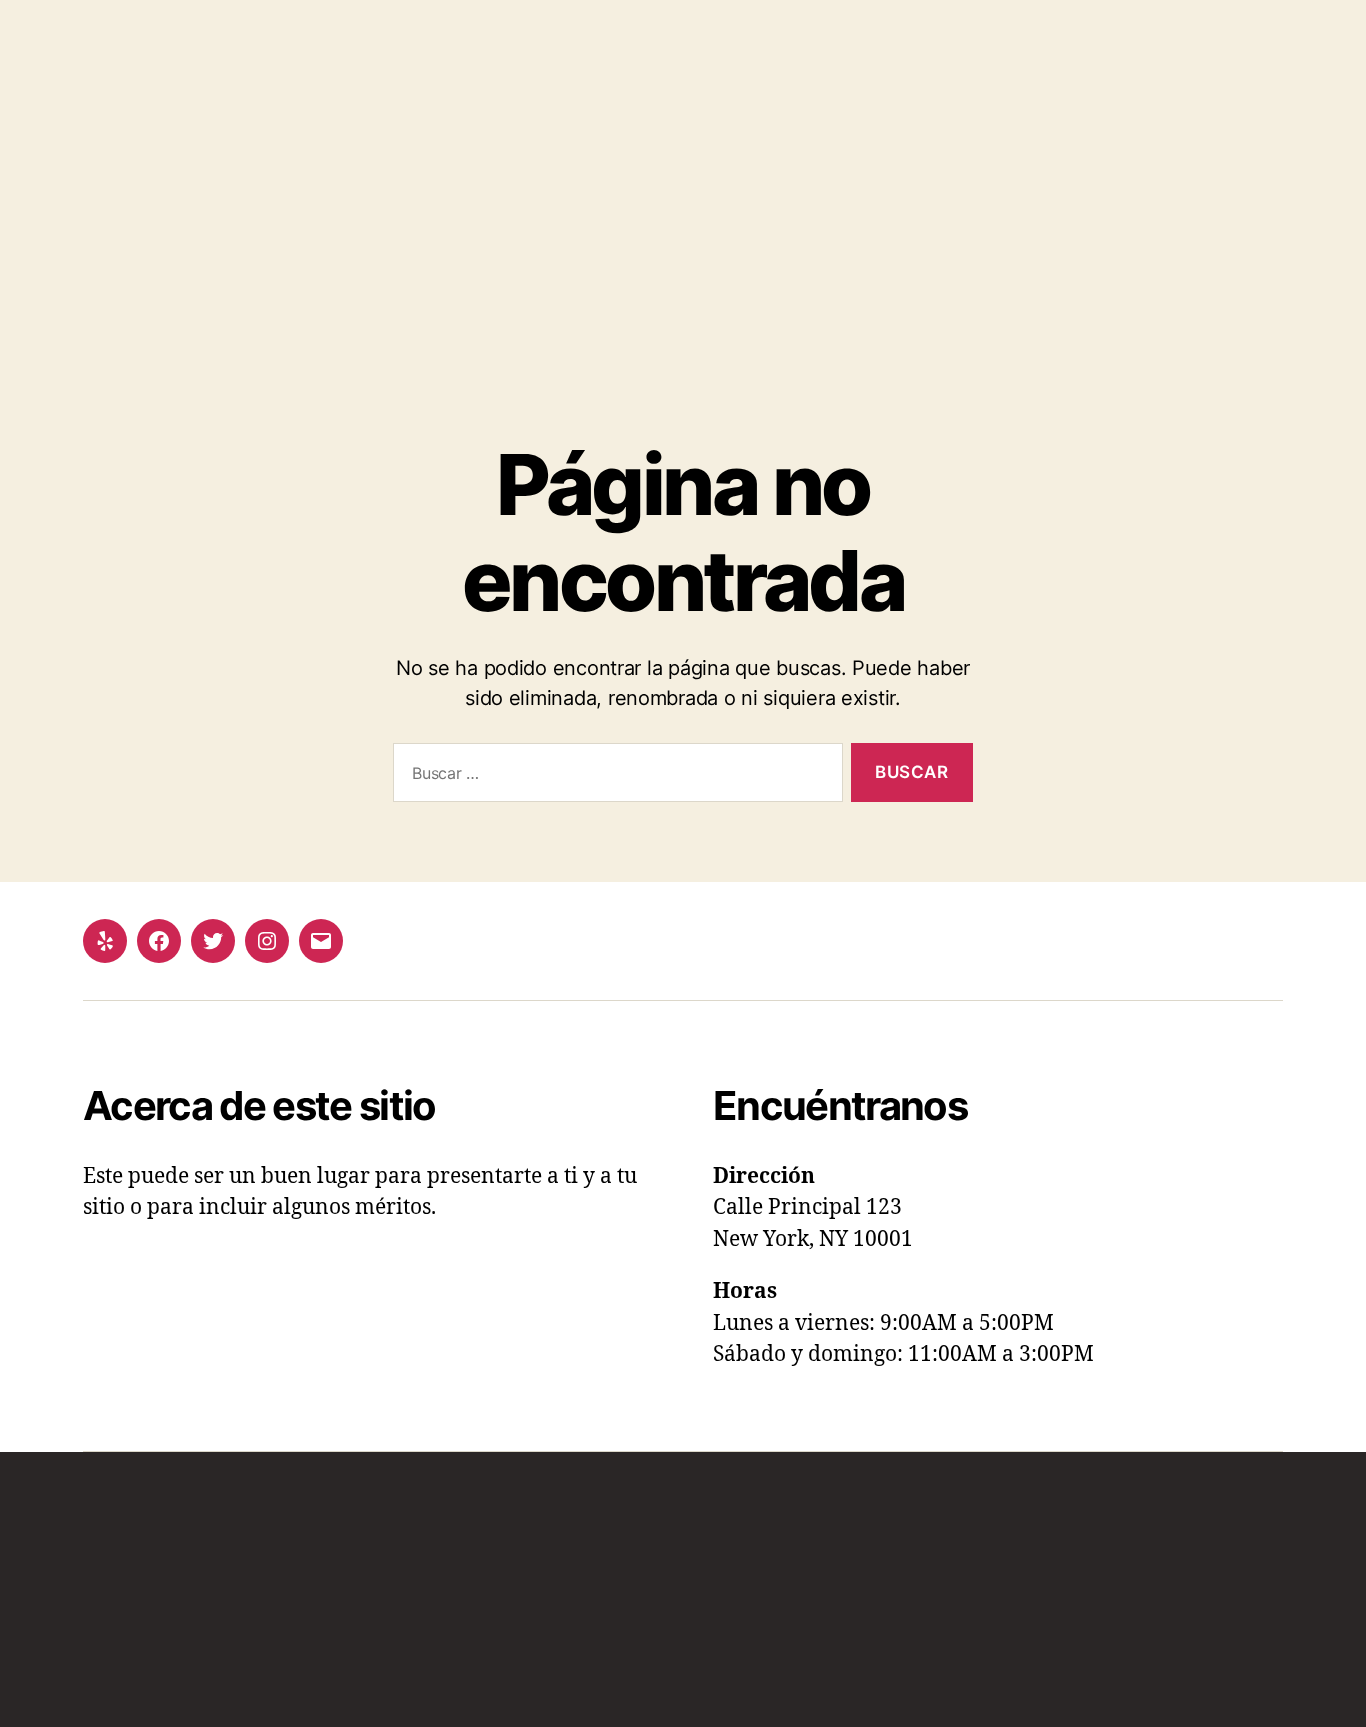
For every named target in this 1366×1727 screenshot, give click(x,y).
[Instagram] (267, 941)
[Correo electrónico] (321, 941)
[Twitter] (213, 941)
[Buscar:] (614, 776)
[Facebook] (159, 941)
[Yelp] (105, 941)
